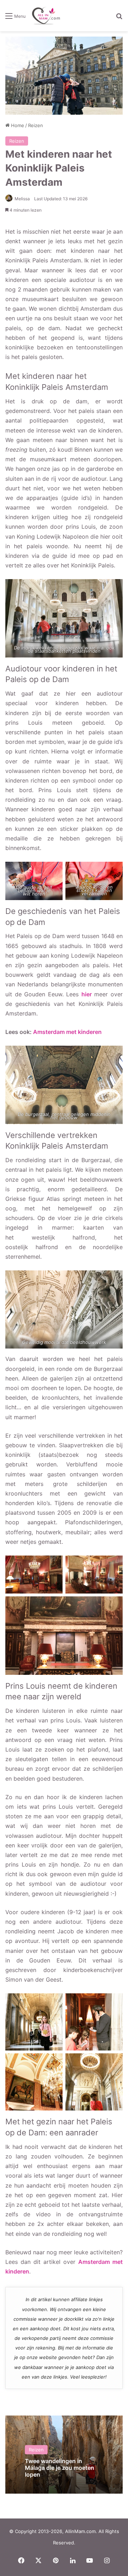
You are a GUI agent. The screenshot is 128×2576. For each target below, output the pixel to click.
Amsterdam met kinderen (67, 1032)
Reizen (36, 125)
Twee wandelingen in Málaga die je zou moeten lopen (60, 2468)
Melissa (22, 199)
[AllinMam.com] (46, 16)
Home (17, 125)
